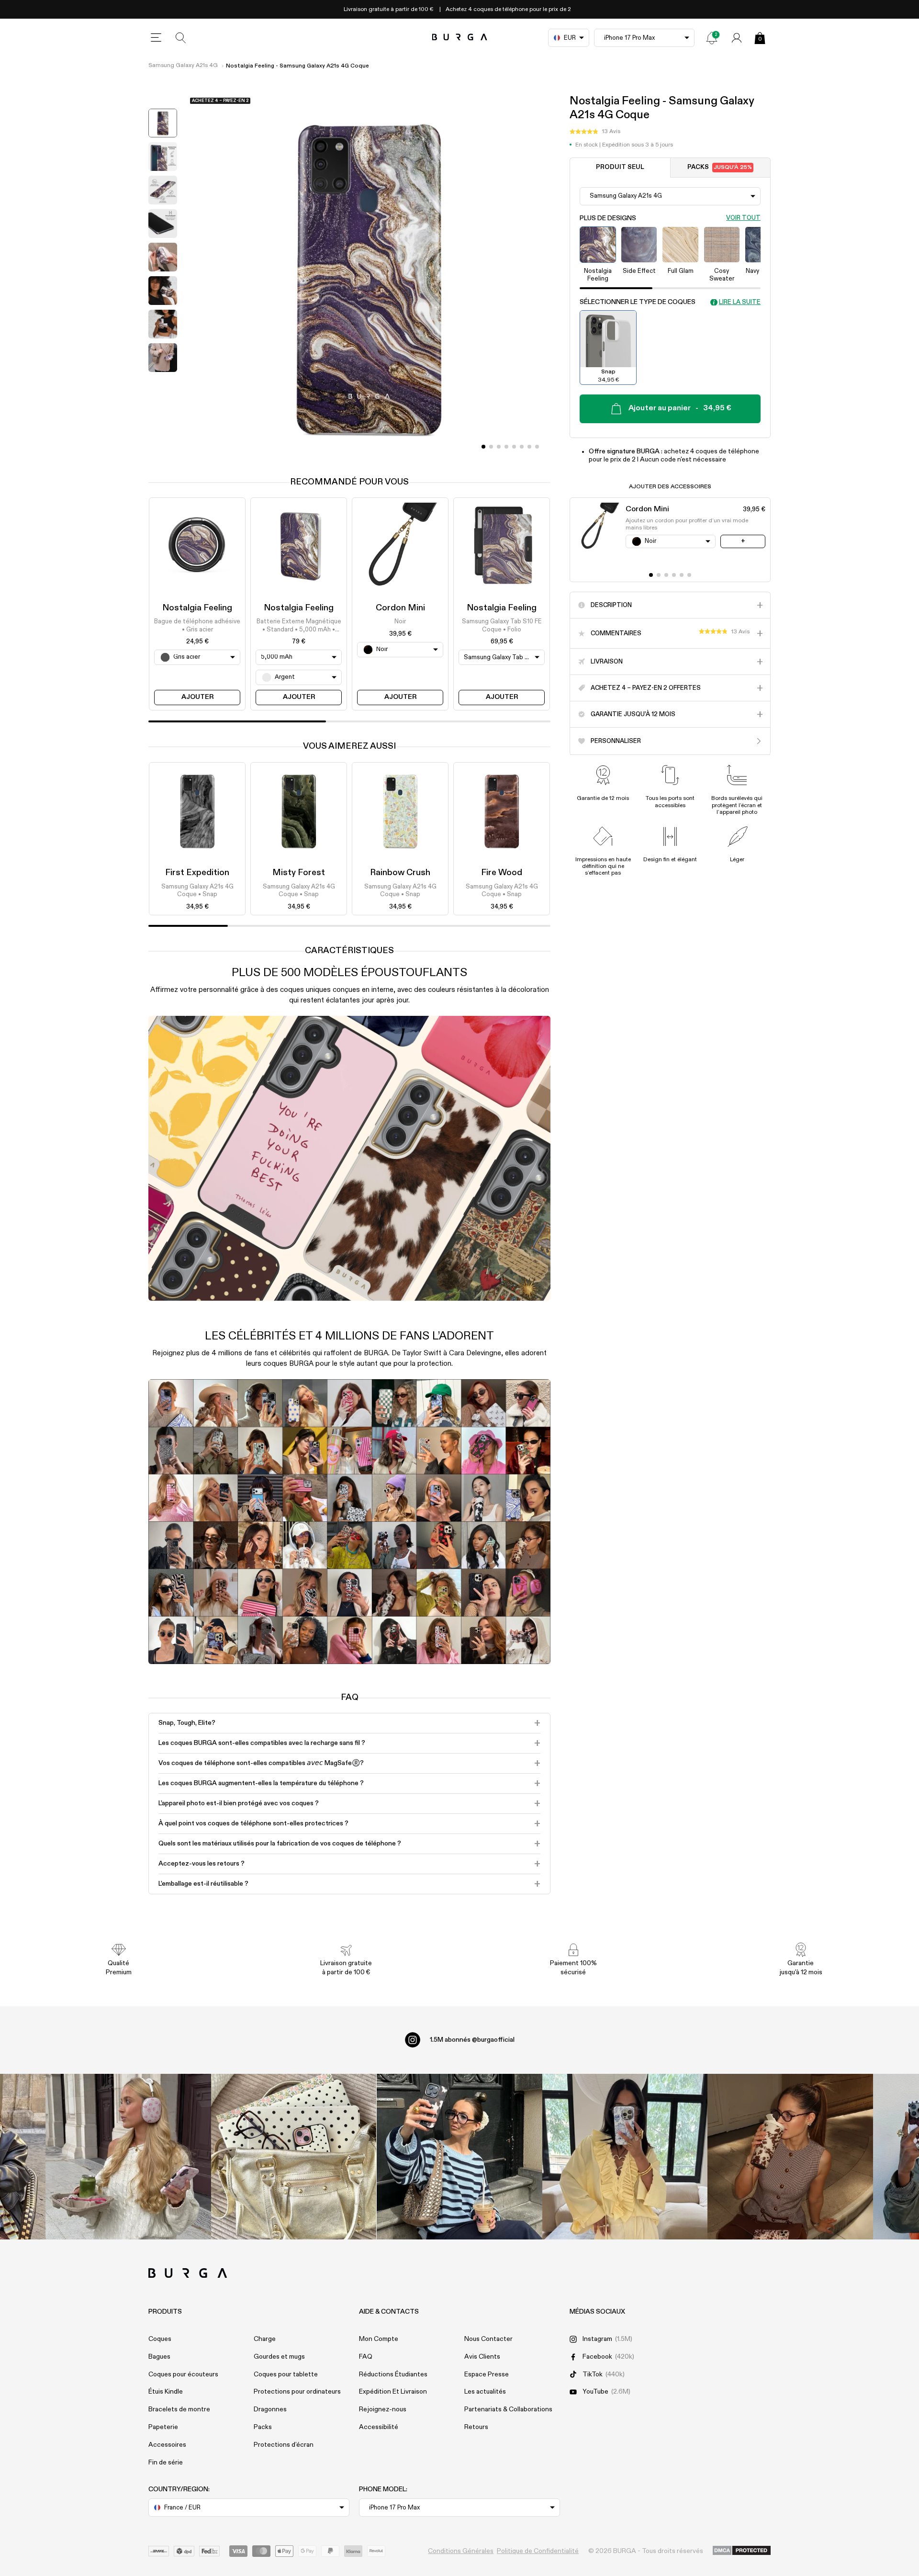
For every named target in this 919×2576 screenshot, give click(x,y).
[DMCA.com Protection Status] (742, 2551)
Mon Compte (379, 2339)
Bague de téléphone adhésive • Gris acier (197, 626)
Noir (400, 622)
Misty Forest (299, 873)
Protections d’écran (284, 2445)
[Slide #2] (499, 447)
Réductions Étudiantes (393, 2374)
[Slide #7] (537, 447)
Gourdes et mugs (279, 2357)
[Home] (460, 38)
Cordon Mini (400, 608)
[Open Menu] (156, 38)
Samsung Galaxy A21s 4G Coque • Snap (197, 891)
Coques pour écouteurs (183, 2374)
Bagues (159, 2357)
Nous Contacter (488, 2339)
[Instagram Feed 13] (128, 2157)
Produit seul (620, 167)
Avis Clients (482, 2357)
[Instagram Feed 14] (294, 2157)
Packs (720, 167)
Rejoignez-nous (383, 2409)
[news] (712, 38)
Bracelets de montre (179, 2409)
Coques (160, 2339)
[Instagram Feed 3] (790, 2157)
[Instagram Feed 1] (459, 2157)
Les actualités (485, 2392)
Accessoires (167, 2445)
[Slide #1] (491, 447)
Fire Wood (502, 873)
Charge (265, 2339)
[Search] (181, 38)
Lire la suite (740, 302)
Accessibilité (379, 2427)
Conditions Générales (461, 2551)
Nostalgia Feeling (197, 608)
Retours (476, 2427)
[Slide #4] (514, 447)
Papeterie (163, 2427)
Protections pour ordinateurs (297, 2392)
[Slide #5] (522, 447)
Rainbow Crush (400, 873)
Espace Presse (487, 2374)
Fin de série (166, 2463)
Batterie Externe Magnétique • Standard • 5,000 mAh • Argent (299, 627)
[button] (595, 132)
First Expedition (197, 873)
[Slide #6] (529, 447)
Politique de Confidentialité (538, 2551)
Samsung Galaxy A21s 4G (183, 66)
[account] (737, 38)
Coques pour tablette (286, 2374)
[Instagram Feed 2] (625, 2157)
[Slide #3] (506, 447)
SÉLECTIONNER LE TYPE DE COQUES (638, 302)
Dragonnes (270, 2409)
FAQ (366, 2357)
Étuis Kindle (166, 2392)
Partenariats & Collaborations (508, 2409)
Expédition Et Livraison (393, 2392)
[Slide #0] (483, 447)
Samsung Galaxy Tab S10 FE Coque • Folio (502, 626)
